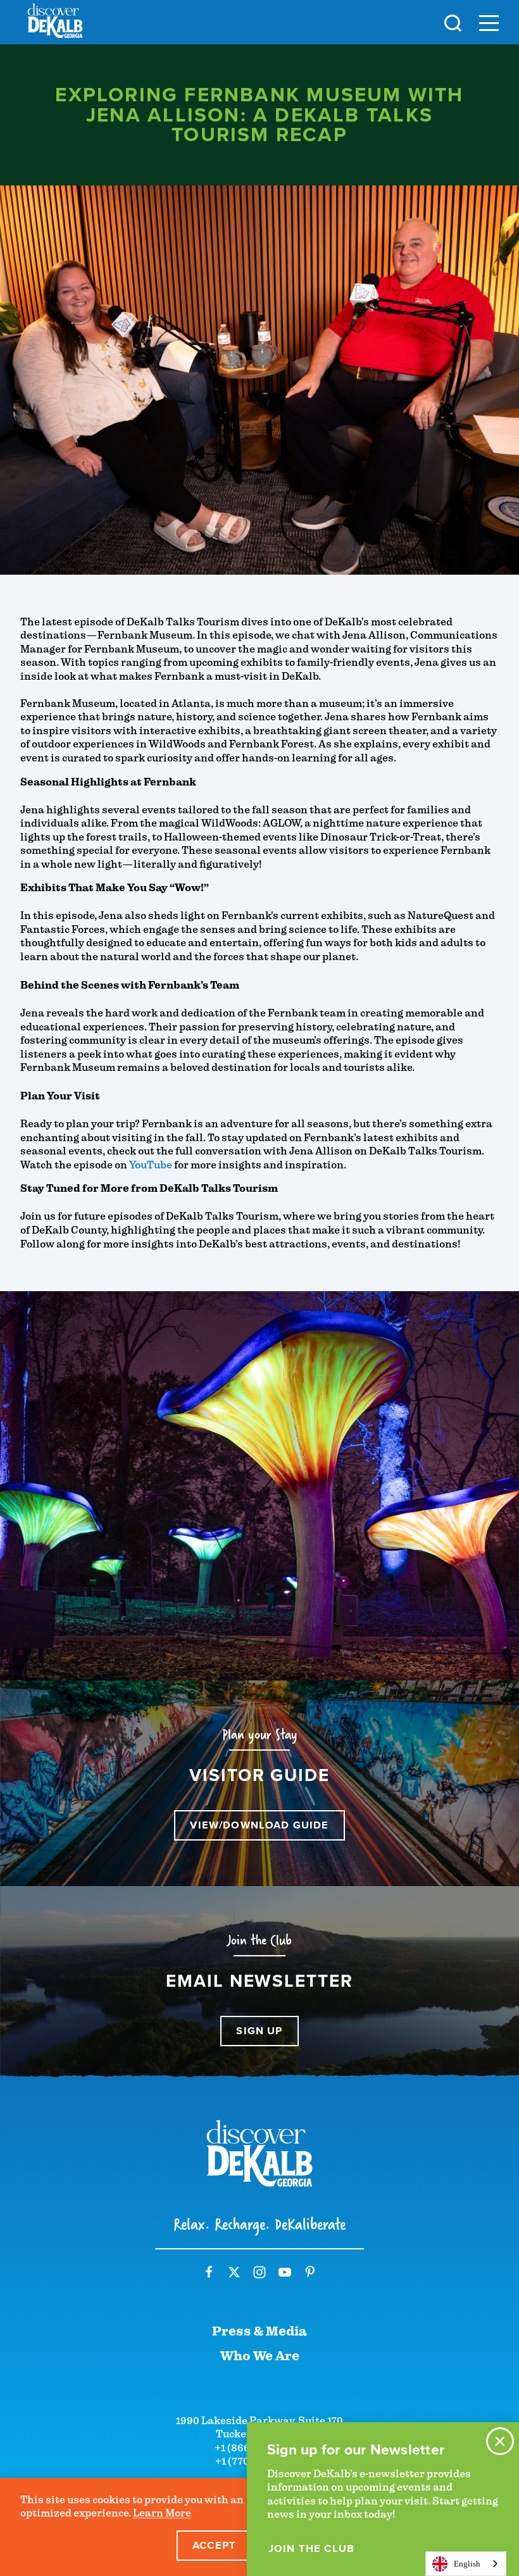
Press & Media (259, 2331)
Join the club (311, 2549)
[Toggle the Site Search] (453, 22)
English (467, 2564)
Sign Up (259, 2031)
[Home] (55, 23)
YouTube (151, 1165)
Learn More (162, 2513)
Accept (214, 2545)
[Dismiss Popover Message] (500, 2441)
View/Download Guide (259, 1825)
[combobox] (466, 2564)
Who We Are (260, 2356)
